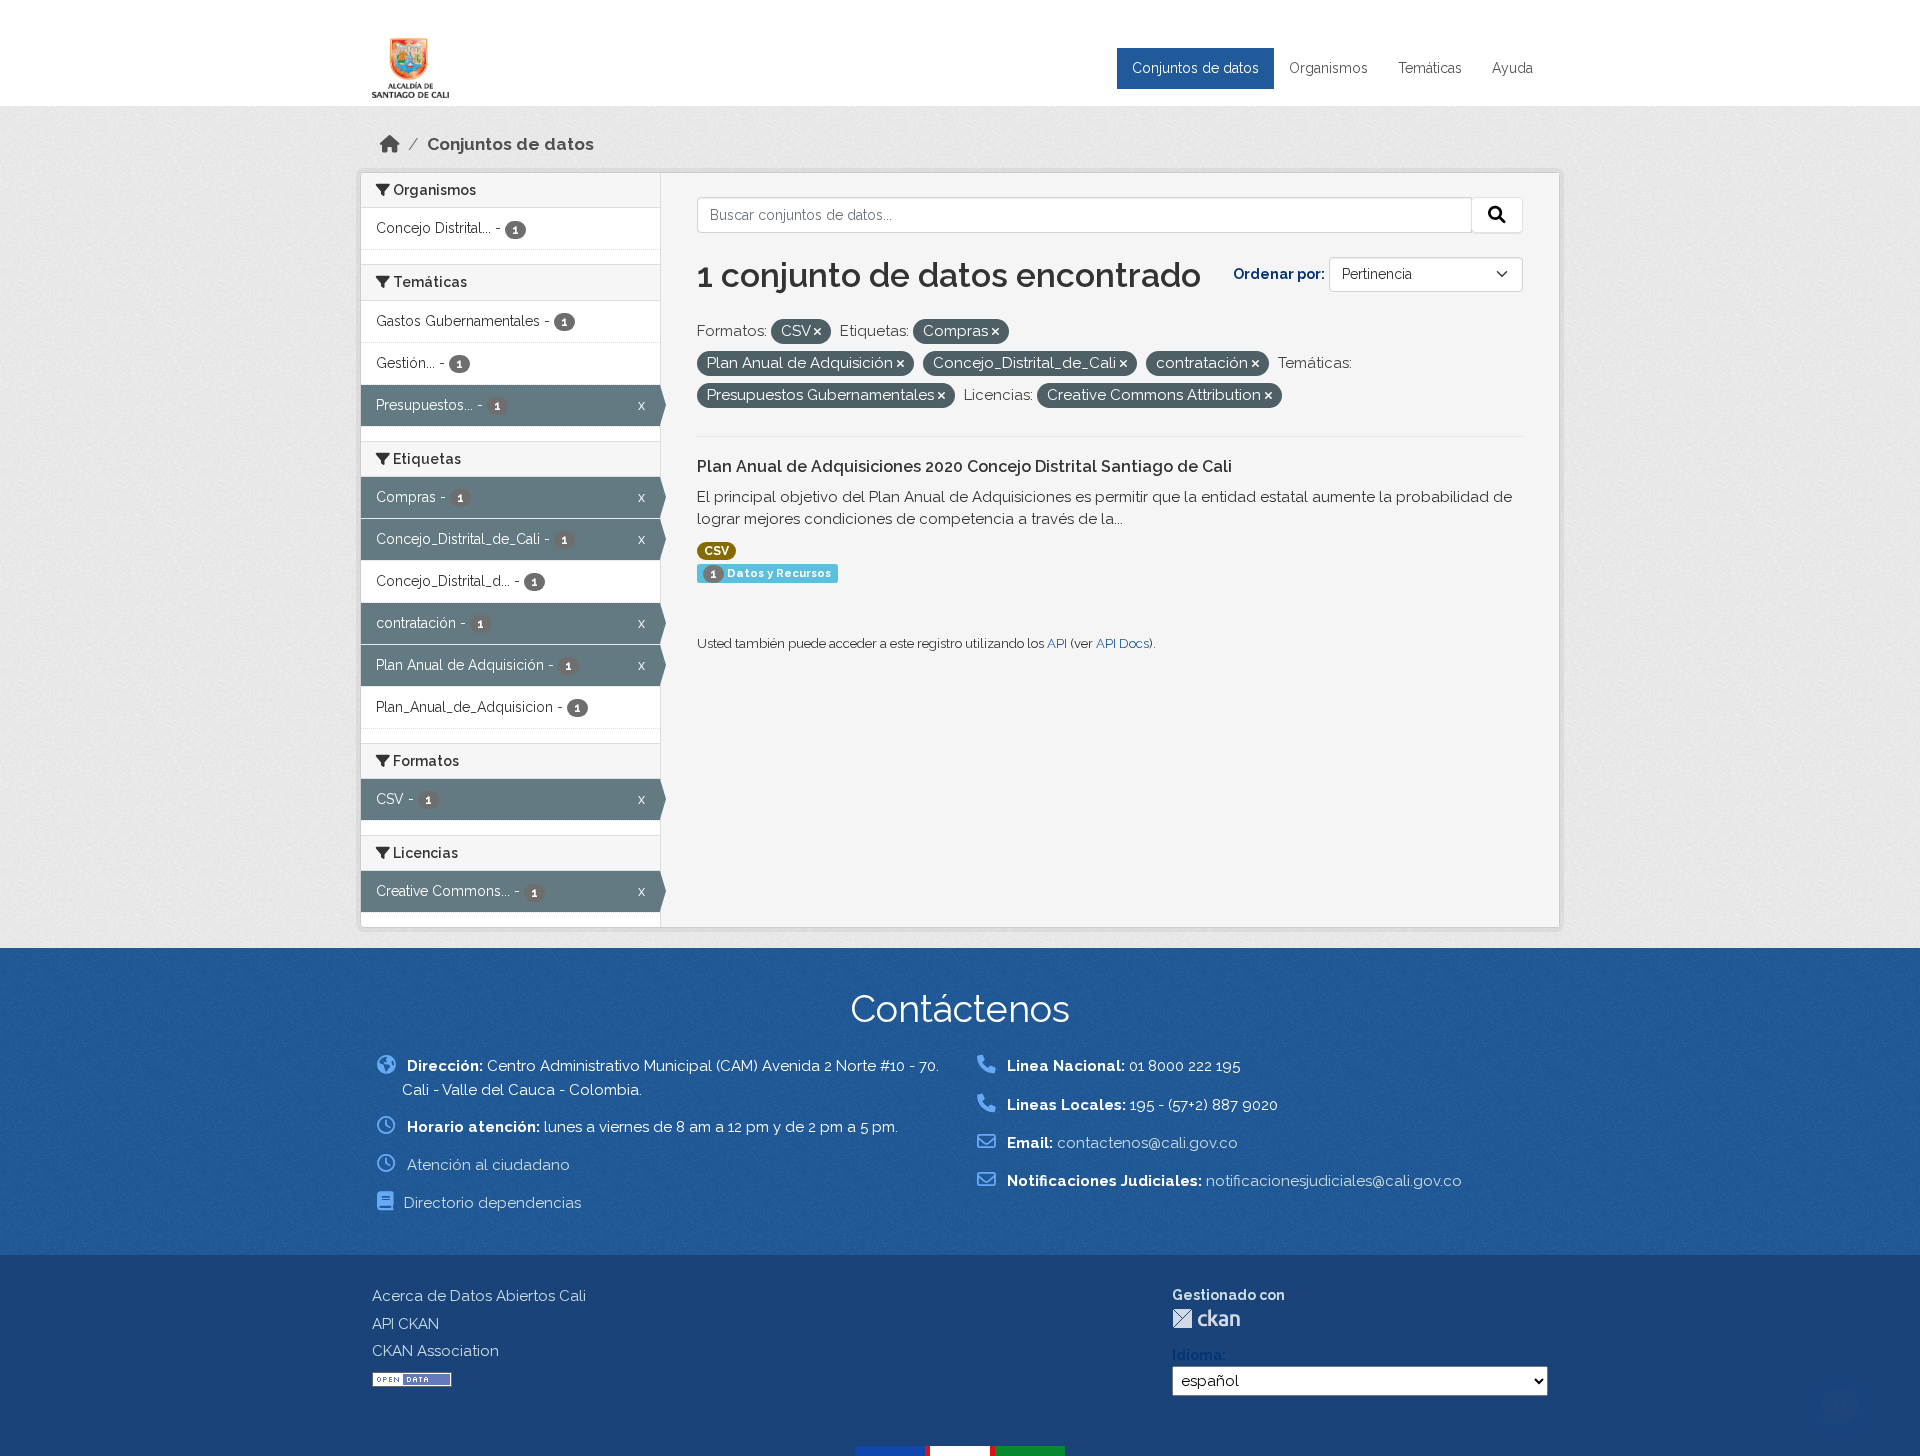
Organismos (1328, 68)
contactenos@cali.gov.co (1147, 1143)
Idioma (1197, 1355)
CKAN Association (435, 1351)
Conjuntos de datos (1195, 68)
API (1057, 643)
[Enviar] (1497, 215)
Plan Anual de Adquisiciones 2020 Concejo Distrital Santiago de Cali (964, 466)
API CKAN (405, 1324)
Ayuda (1512, 68)
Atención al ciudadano (488, 1165)
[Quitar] (817, 332)
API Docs (1122, 643)
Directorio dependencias (492, 1203)
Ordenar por (1277, 274)
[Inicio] (390, 144)
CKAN (1206, 1318)
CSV (716, 551)
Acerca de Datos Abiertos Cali (479, 1296)
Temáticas (1430, 68)
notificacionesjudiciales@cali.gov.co (1334, 1181)
